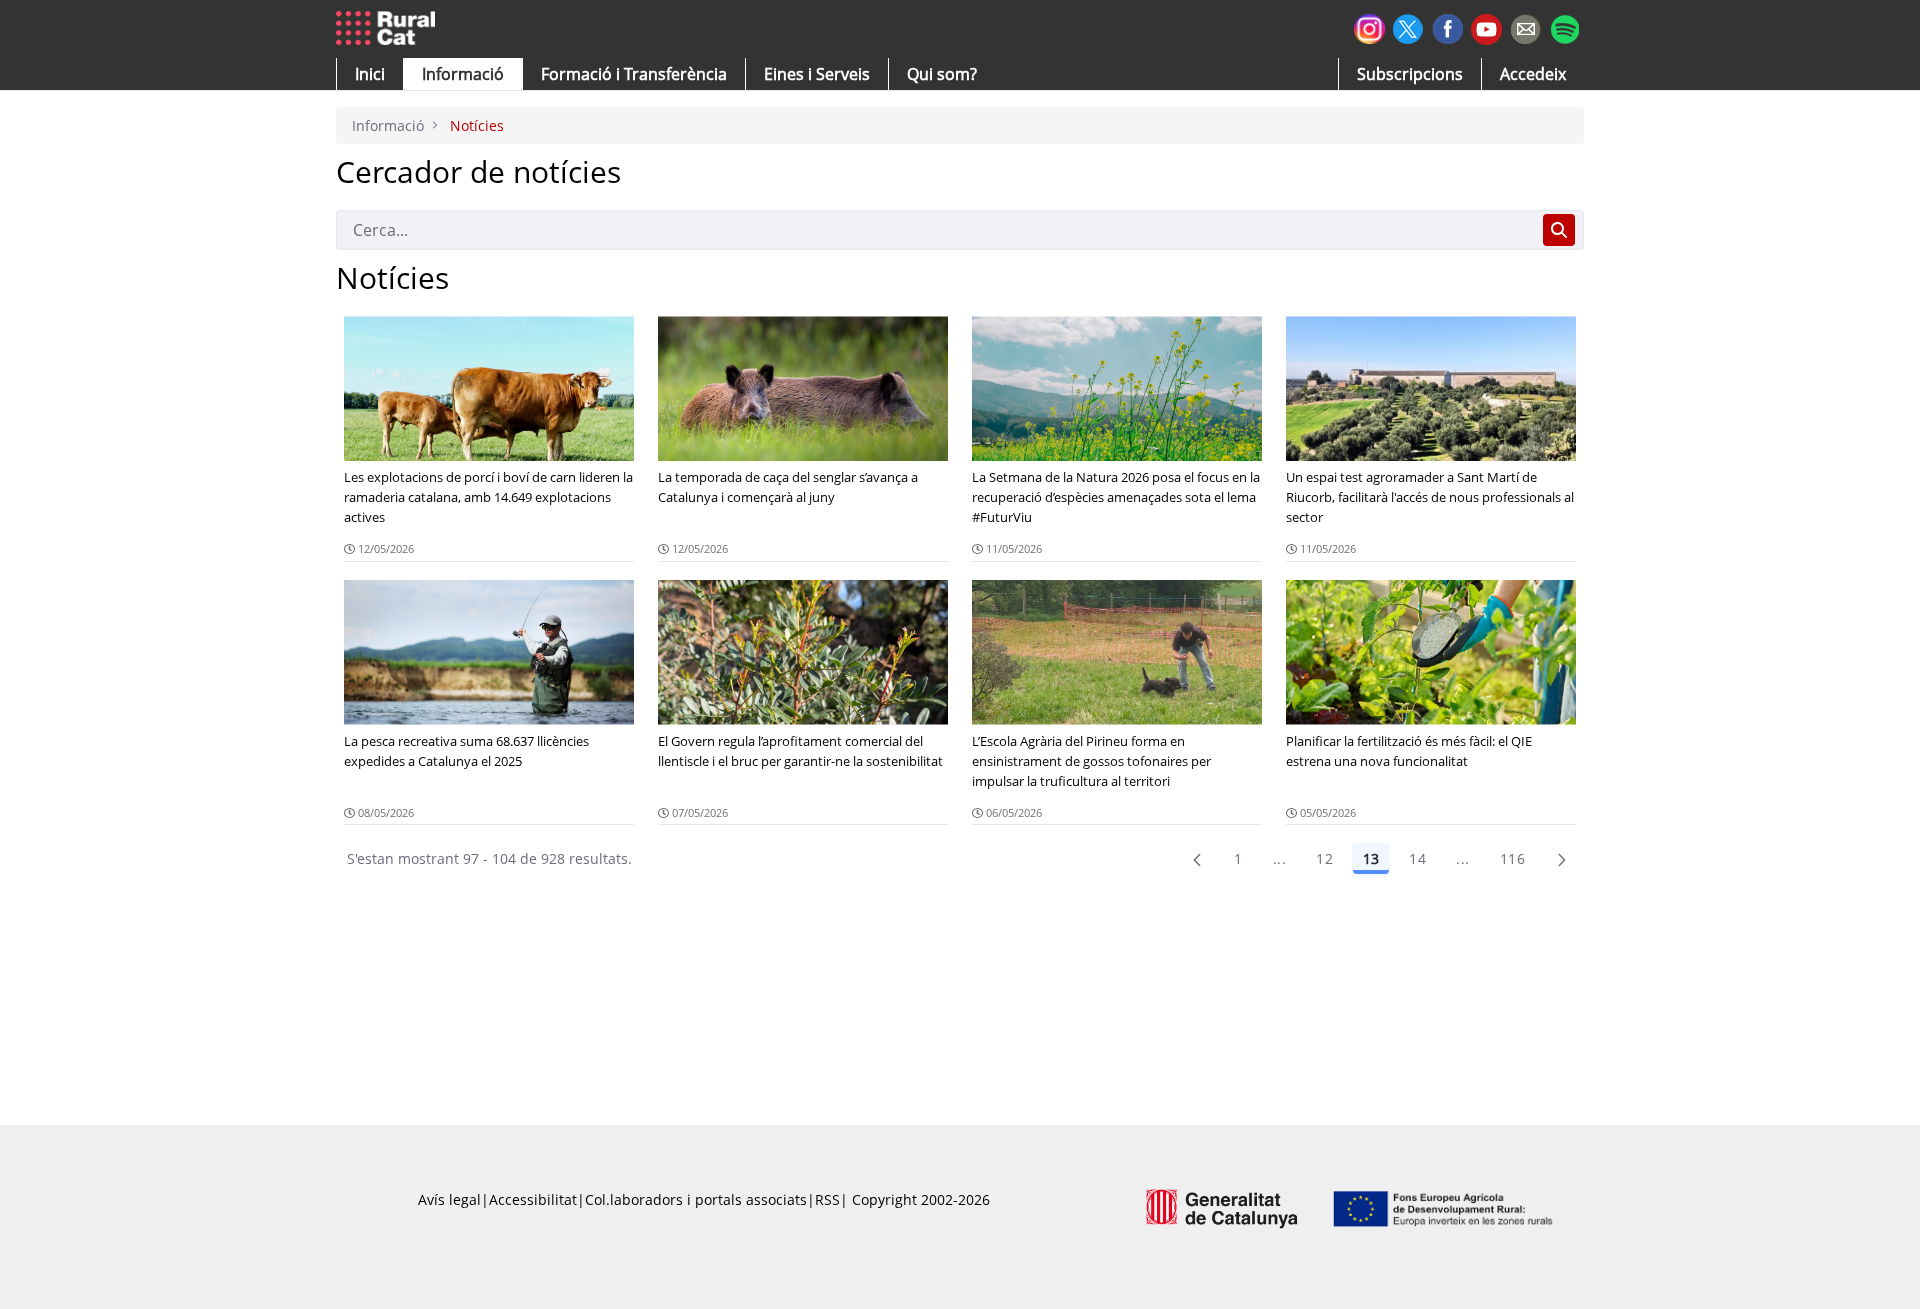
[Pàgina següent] (1562, 859)
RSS (827, 1199)
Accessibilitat (533, 1199)
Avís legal (449, 1199)
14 (1417, 858)
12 (1324, 858)
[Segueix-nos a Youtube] (1486, 27)
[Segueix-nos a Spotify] (1564, 26)
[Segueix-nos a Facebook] (1447, 26)
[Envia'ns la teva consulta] (1525, 26)
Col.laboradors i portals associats (696, 1199)
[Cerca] (1559, 230)
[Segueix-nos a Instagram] (1369, 26)
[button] (370, 74)
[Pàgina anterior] (1197, 859)
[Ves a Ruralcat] (389, 29)
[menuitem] (634, 74)
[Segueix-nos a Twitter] (1408, 26)
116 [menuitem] (1512, 858)
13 (1371, 858)
